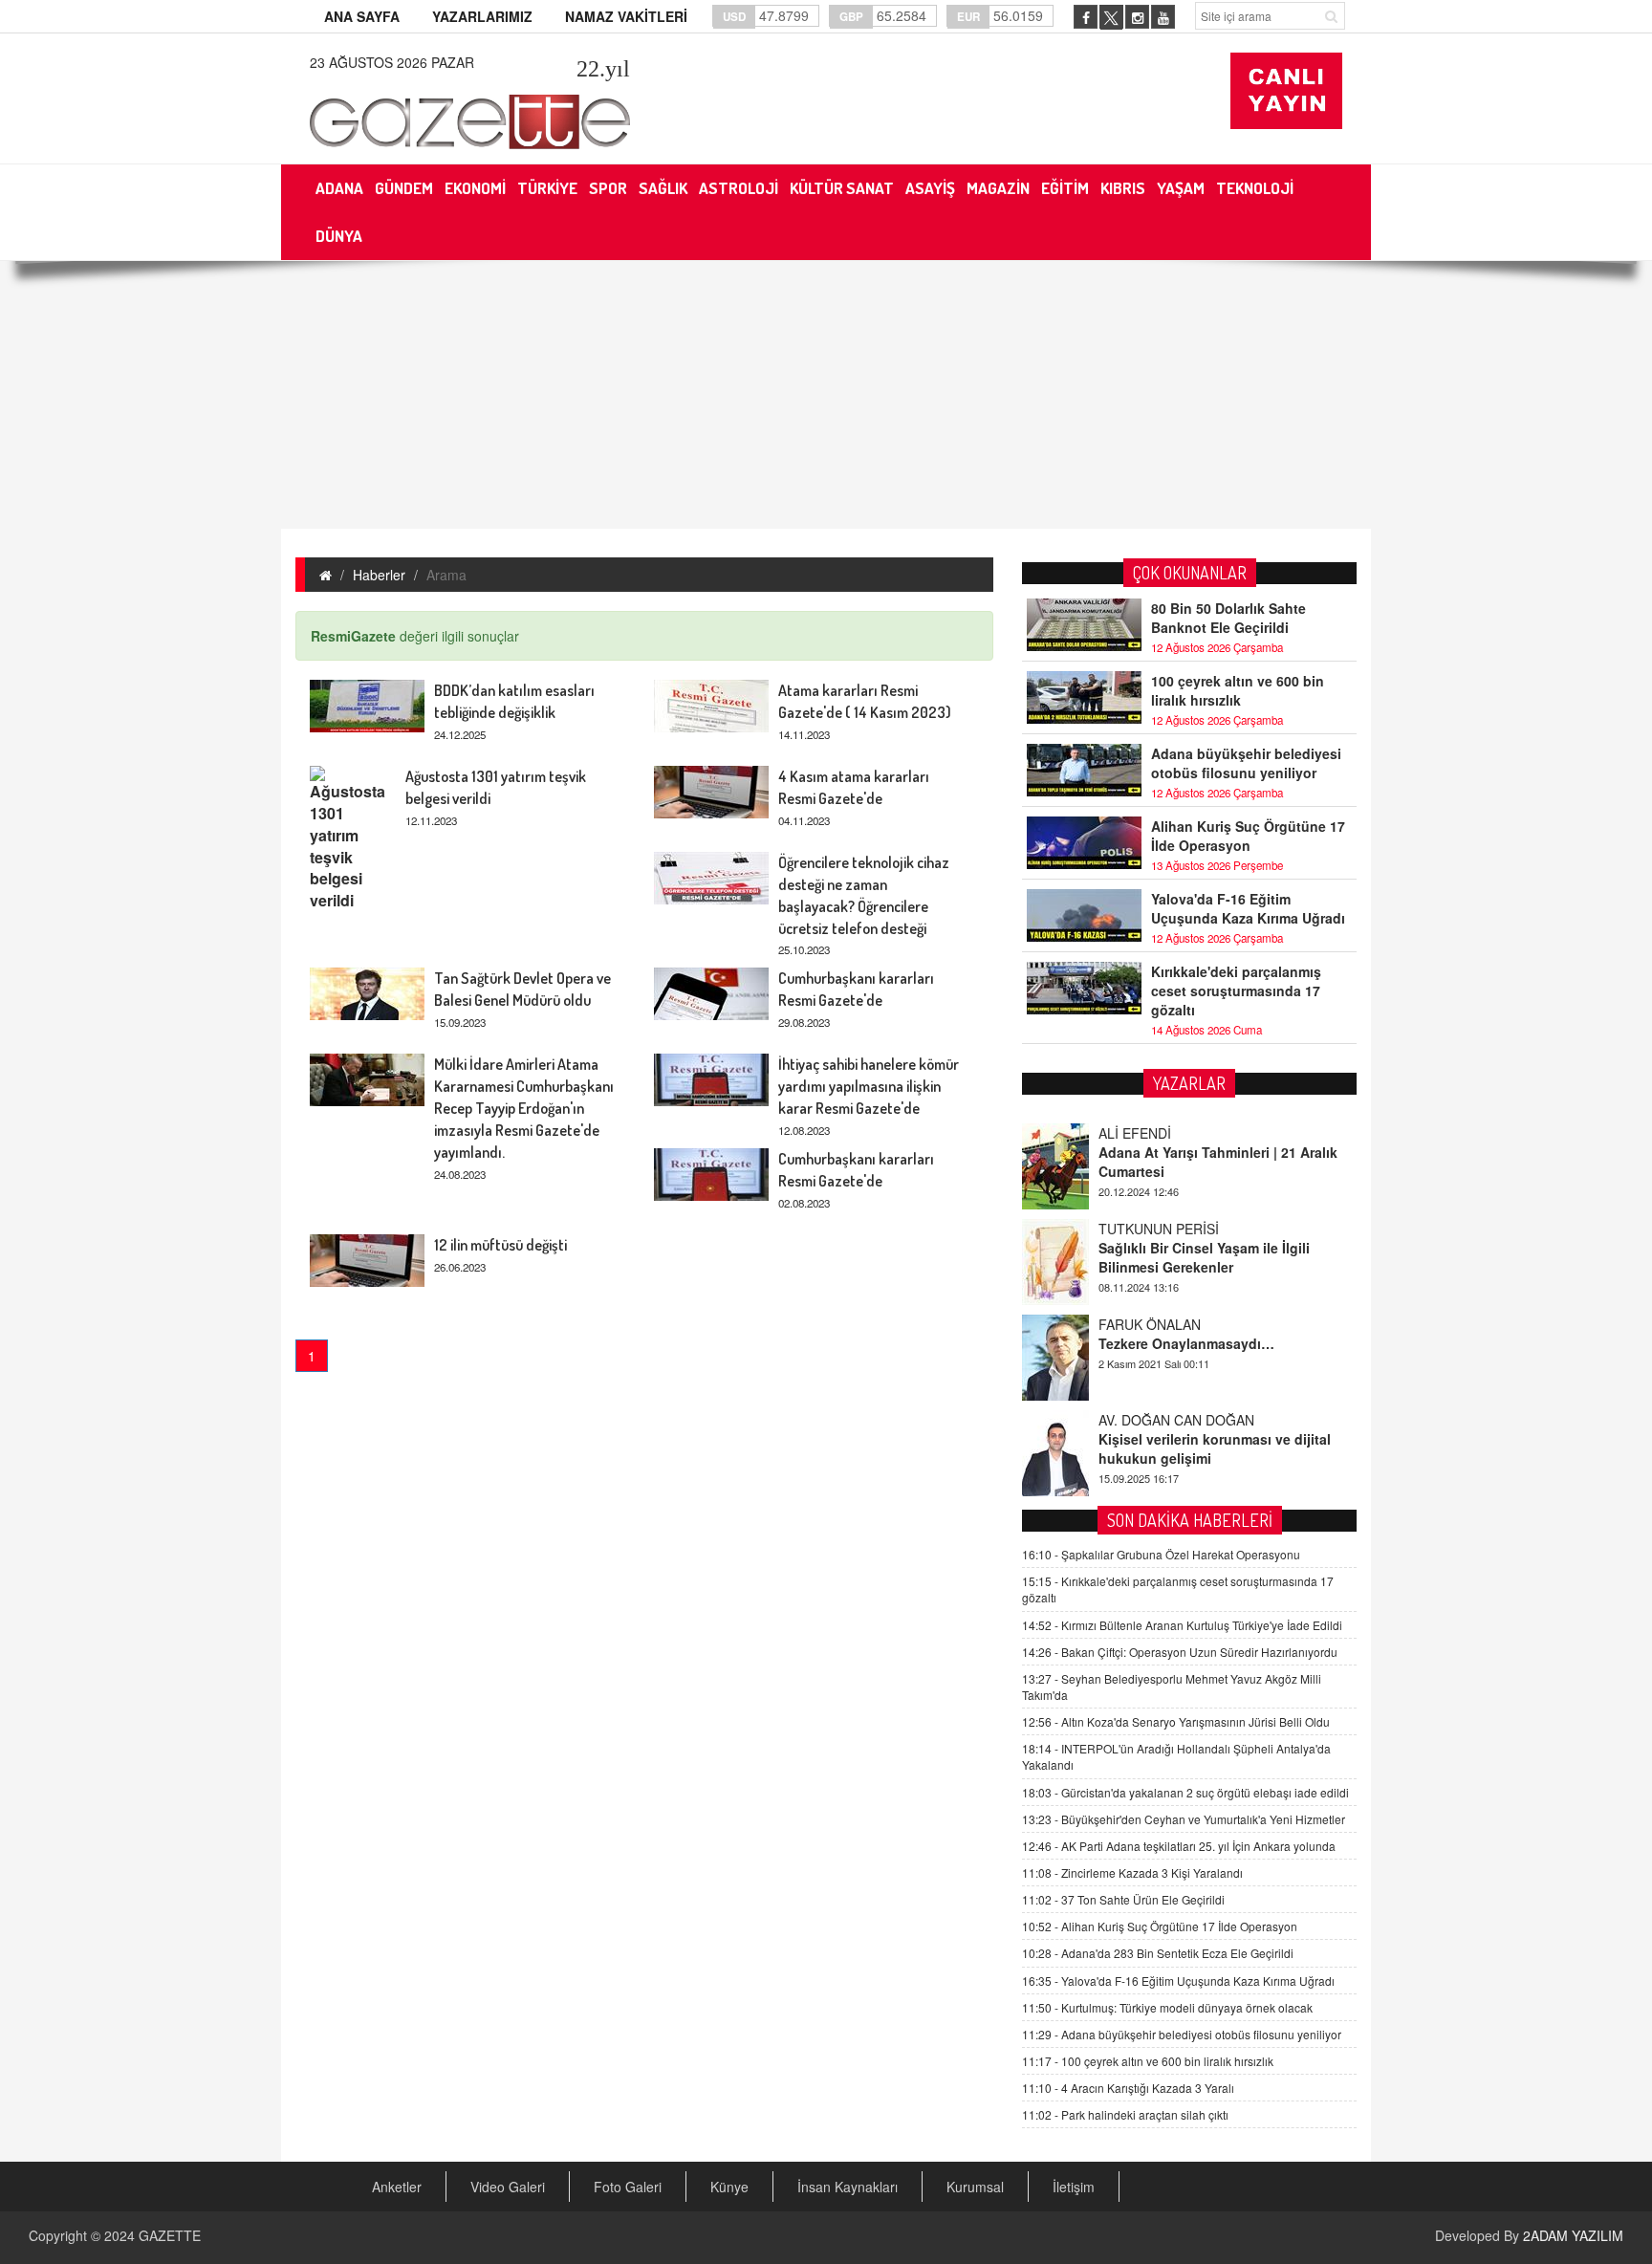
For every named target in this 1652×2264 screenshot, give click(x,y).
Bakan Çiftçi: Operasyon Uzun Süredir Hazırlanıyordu (1180, 1652)
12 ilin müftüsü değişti (500, 1245)
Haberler (379, 575)
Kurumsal (975, 2187)
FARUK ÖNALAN (1150, 1324)
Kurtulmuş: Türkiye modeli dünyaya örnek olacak (1167, 2007)
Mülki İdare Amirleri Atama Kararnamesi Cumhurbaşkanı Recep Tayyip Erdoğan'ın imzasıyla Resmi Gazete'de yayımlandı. (524, 1108)
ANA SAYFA (362, 16)
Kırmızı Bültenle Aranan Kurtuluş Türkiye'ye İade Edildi (1182, 1625)
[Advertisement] (826, 395)
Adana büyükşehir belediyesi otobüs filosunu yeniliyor (1246, 763)
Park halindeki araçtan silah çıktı (1125, 2114)
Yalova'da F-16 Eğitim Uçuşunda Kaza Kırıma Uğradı (1248, 908)
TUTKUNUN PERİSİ (1159, 1229)
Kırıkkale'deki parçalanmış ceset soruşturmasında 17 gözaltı (1236, 990)
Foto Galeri (628, 2187)
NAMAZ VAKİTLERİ (626, 16)
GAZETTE (170, 2235)
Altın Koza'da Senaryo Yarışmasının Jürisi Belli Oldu (1176, 1721)
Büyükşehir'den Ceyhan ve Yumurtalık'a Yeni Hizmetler (1184, 1819)
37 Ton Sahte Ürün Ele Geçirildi (1123, 1899)
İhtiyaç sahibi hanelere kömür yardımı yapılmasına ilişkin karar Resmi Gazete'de (869, 1086)
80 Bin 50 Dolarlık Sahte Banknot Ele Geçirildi (1228, 618)
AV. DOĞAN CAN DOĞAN (1176, 1420)
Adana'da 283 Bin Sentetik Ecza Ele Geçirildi (1158, 1953)
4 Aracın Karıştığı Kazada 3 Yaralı (1128, 2088)
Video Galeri (508, 2187)
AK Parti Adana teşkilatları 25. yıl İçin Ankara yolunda (1179, 1846)
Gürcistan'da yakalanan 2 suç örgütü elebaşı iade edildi (1185, 1792)
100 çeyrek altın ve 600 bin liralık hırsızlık (1238, 690)
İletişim (1074, 2187)
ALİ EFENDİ (1135, 1133)
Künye (729, 2187)
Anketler (397, 2187)
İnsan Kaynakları (848, 2187)
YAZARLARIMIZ (482, 16)
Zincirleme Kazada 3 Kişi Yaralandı (1132, 1872)
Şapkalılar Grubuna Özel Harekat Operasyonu (1161, 1554)
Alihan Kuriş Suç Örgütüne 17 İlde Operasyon (1248, 836)
